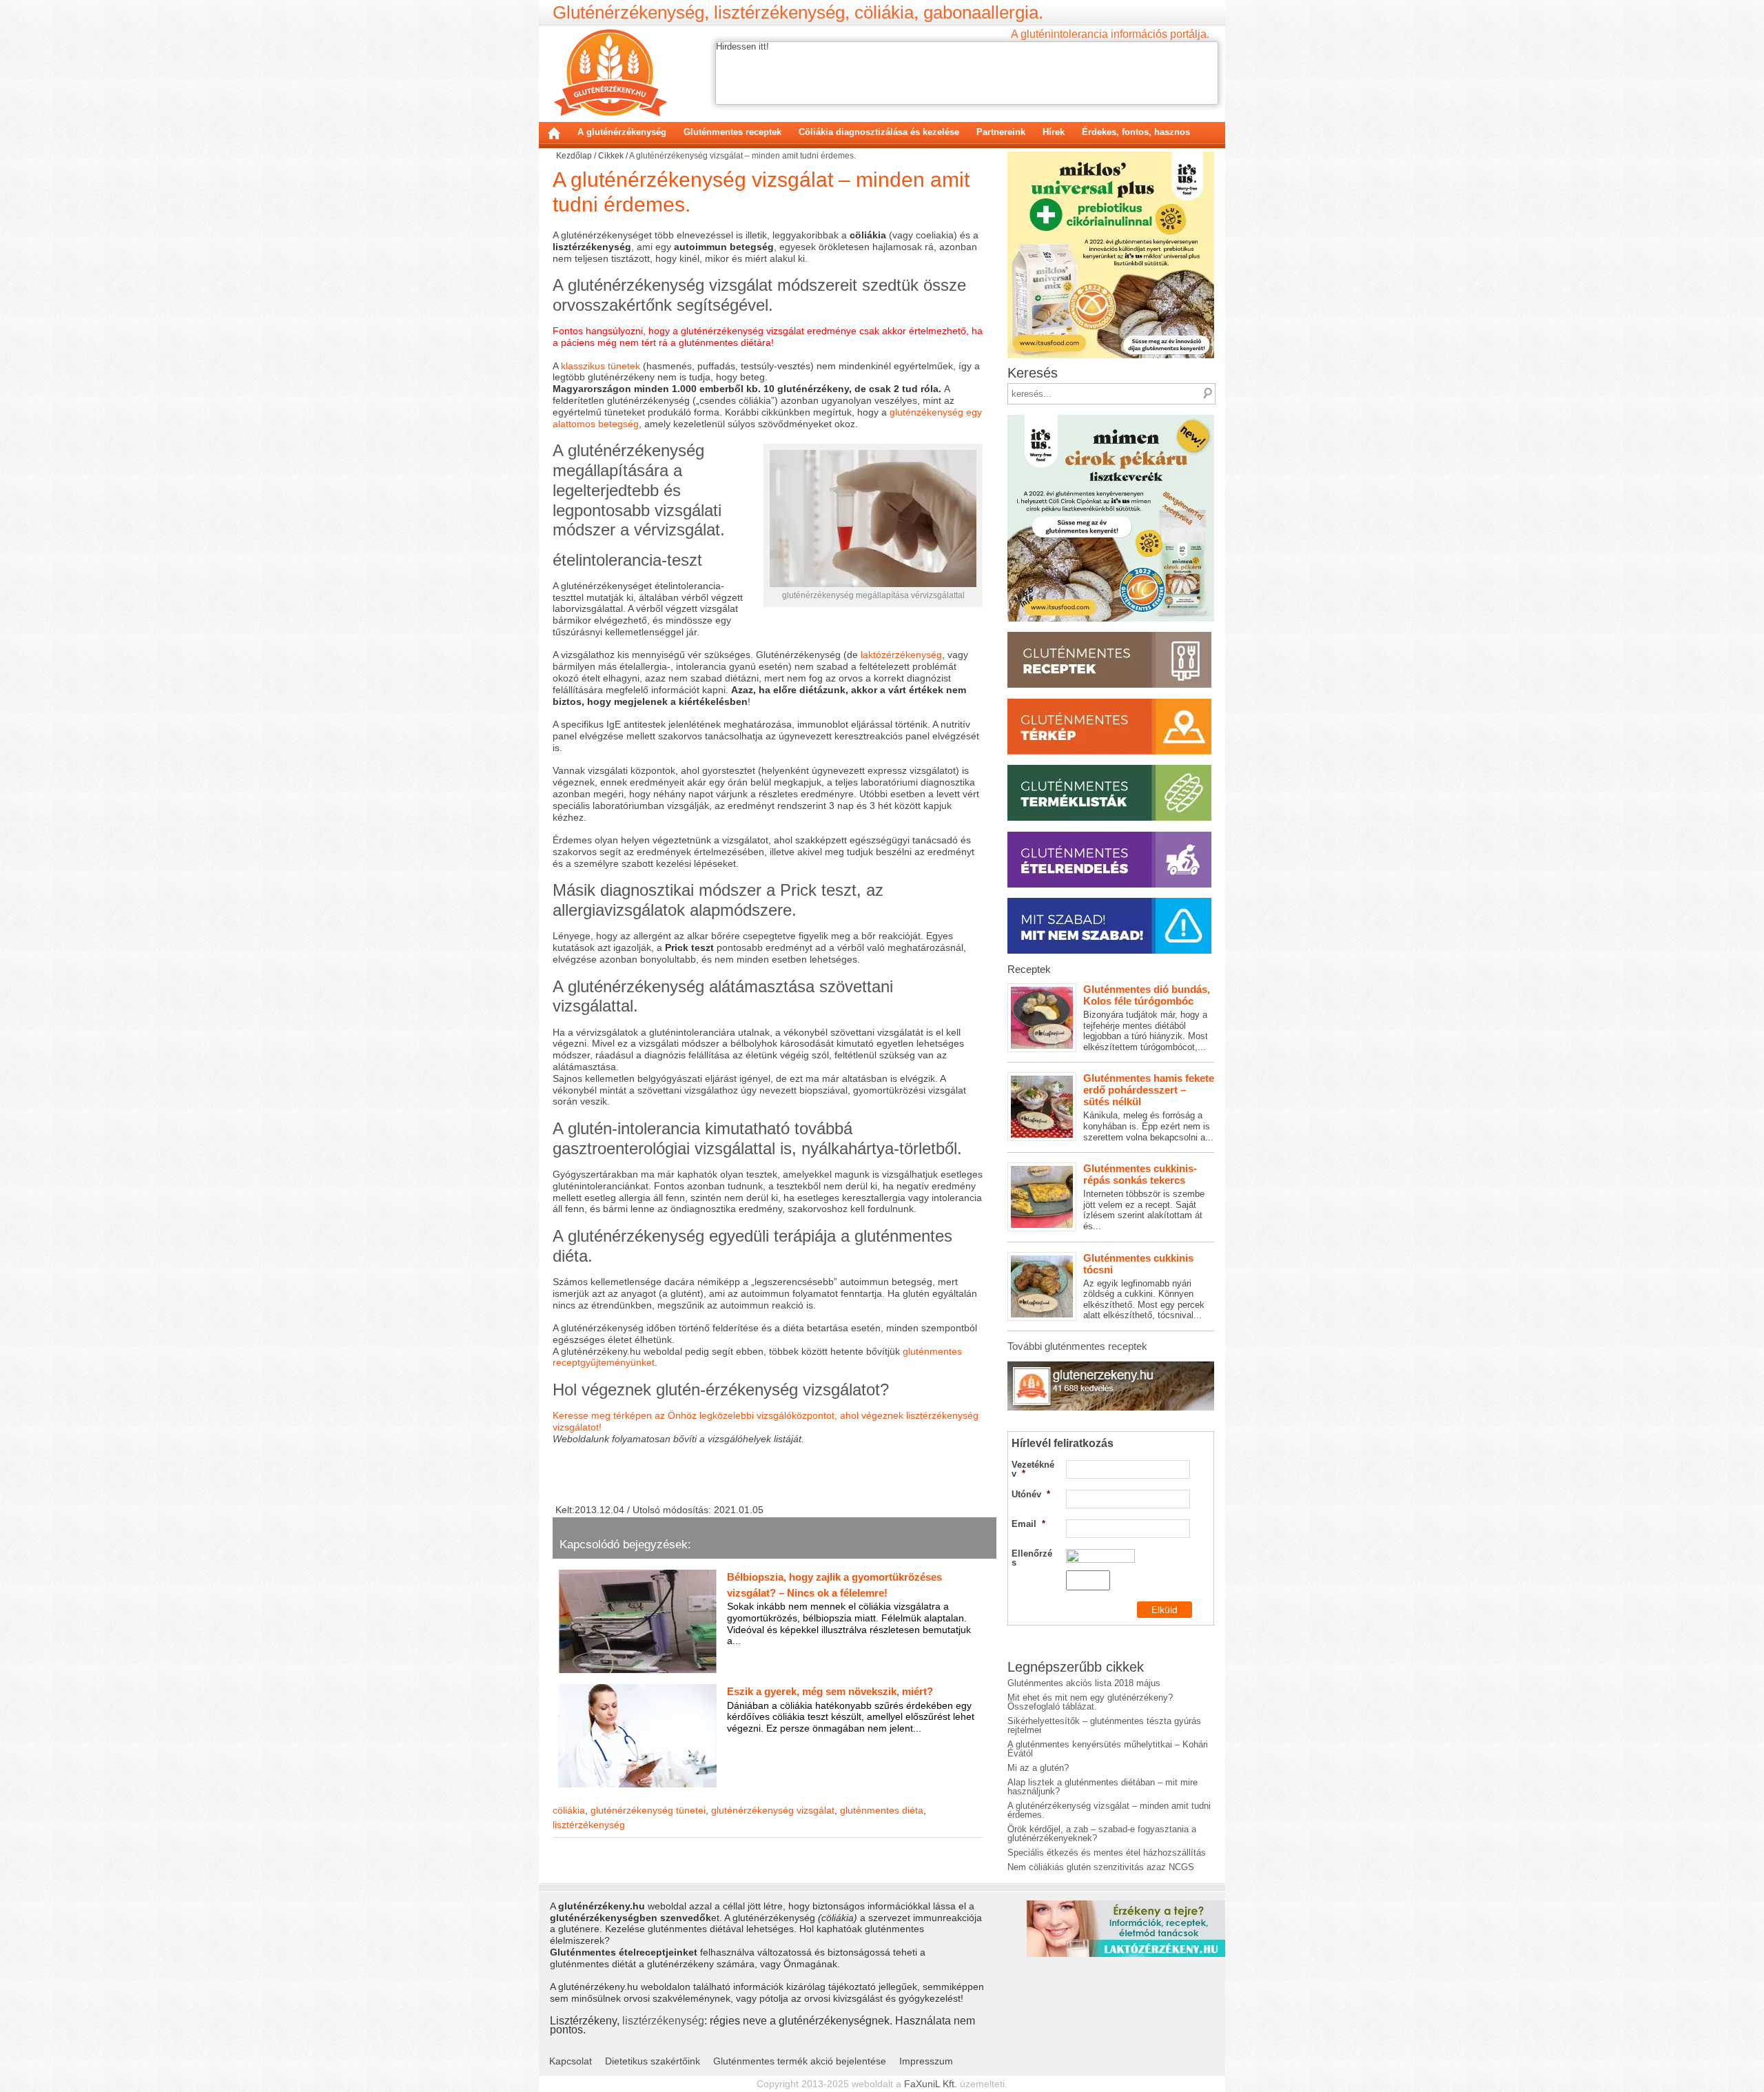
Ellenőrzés (1032, 1558)
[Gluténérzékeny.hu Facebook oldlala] (1111, 1366)
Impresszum (926, 2061)
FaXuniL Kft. (931, 2084)
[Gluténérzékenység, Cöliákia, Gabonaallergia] (610, 72)
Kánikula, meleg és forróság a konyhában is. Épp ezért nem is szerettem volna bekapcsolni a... (1149, 1107)
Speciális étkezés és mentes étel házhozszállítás (1107, 1853)
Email (1028, 1524)
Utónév (1031, 1494)
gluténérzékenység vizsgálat (773, 1810)
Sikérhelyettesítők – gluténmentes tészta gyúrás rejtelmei (1104, 1725)
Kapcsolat (571, 2061)
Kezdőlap (554, 133)
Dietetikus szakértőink (653, 2061)
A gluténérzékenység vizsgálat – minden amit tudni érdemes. (1109, 1810)
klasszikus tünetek (601, 366)
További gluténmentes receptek (1077, 1346)
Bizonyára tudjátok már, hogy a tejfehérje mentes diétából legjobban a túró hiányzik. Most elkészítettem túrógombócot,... (1147, 1018)
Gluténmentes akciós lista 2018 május (1084, 1683)
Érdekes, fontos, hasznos (1136, 132)
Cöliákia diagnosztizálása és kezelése (879, 132)
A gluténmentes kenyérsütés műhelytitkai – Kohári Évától (1108, 1749)
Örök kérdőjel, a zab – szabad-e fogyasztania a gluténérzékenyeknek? (1102, 1834)
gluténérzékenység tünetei (648, 1810)
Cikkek (611, 156)
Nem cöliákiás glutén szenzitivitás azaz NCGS (1101, 1867)
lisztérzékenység (589, 1825)
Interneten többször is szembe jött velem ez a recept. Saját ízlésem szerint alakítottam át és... (1144, 1197)
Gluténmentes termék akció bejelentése (800, 2061)
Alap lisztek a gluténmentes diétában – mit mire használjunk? (1102, 1787)
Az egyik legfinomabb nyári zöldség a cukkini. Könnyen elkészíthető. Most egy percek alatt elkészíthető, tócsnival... (1144, 1286)
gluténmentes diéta (882, 1810)
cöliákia (569, 1810)
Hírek (1054, 132)
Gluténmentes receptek (732, 132)
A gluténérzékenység (622, 132)
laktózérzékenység (901, 655)
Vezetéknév (1033, 1469)
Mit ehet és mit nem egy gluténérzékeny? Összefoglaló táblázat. (1090, 1702)
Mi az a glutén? (1038, 1768)
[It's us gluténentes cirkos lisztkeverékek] (1111, 419)
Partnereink (1001, 132)
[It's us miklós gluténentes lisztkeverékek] (1111, 156)
